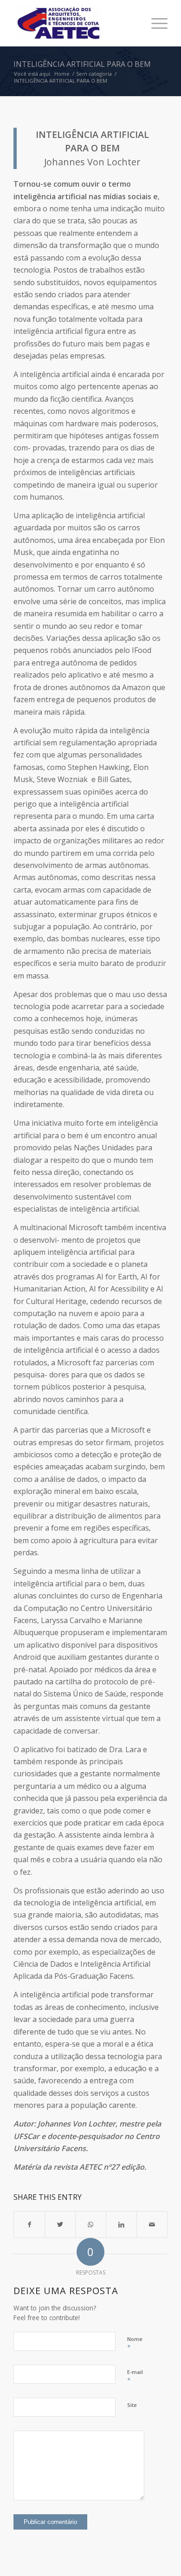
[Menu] (155, 23)
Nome (135, 2343)
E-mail (135, 2376)
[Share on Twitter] (60, 2224)
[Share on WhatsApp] (91, 2224)
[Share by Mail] (152, 2224)
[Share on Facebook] (29, 2224)
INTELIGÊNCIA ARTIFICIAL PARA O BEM (82, 64)
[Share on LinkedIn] (121, 2224)
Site (132, 2405)
